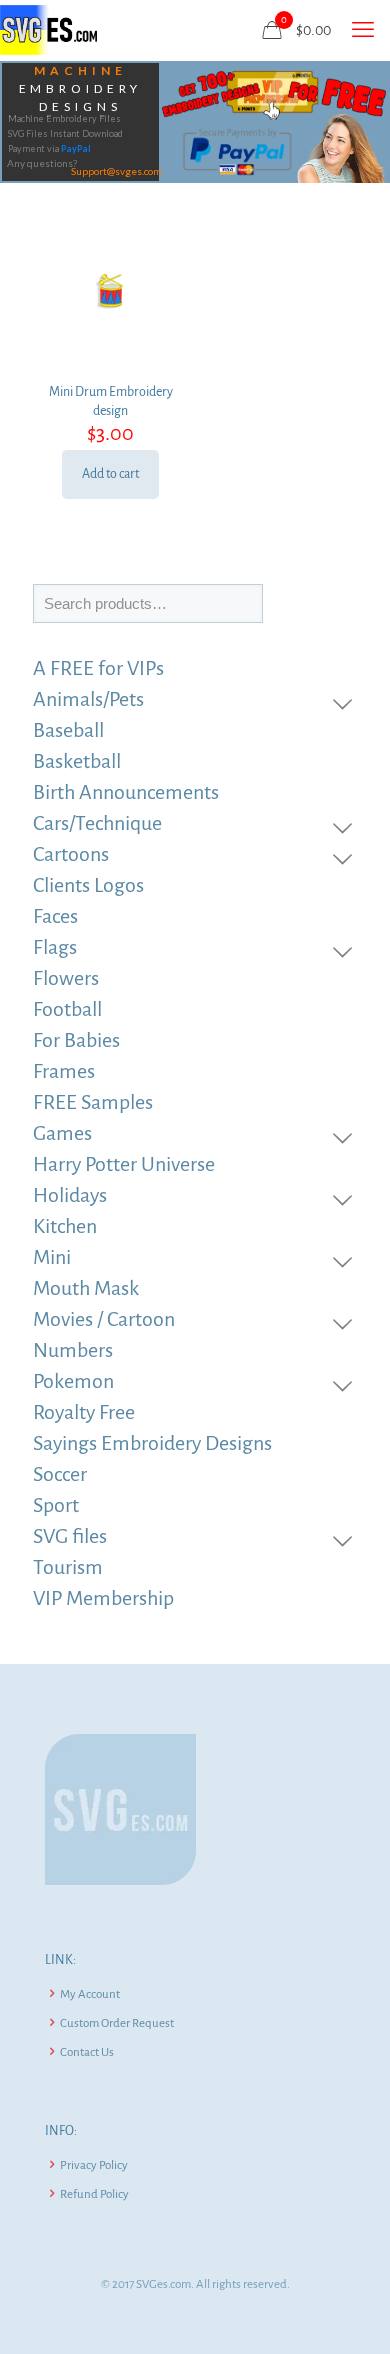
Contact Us (87, 2052)
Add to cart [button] (110, 474)
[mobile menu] (363, 30)
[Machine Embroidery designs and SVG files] (48, 30)
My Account (90, 1994)
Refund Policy (94, 2194)
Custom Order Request (117, 2023)
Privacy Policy (94, 2165)
